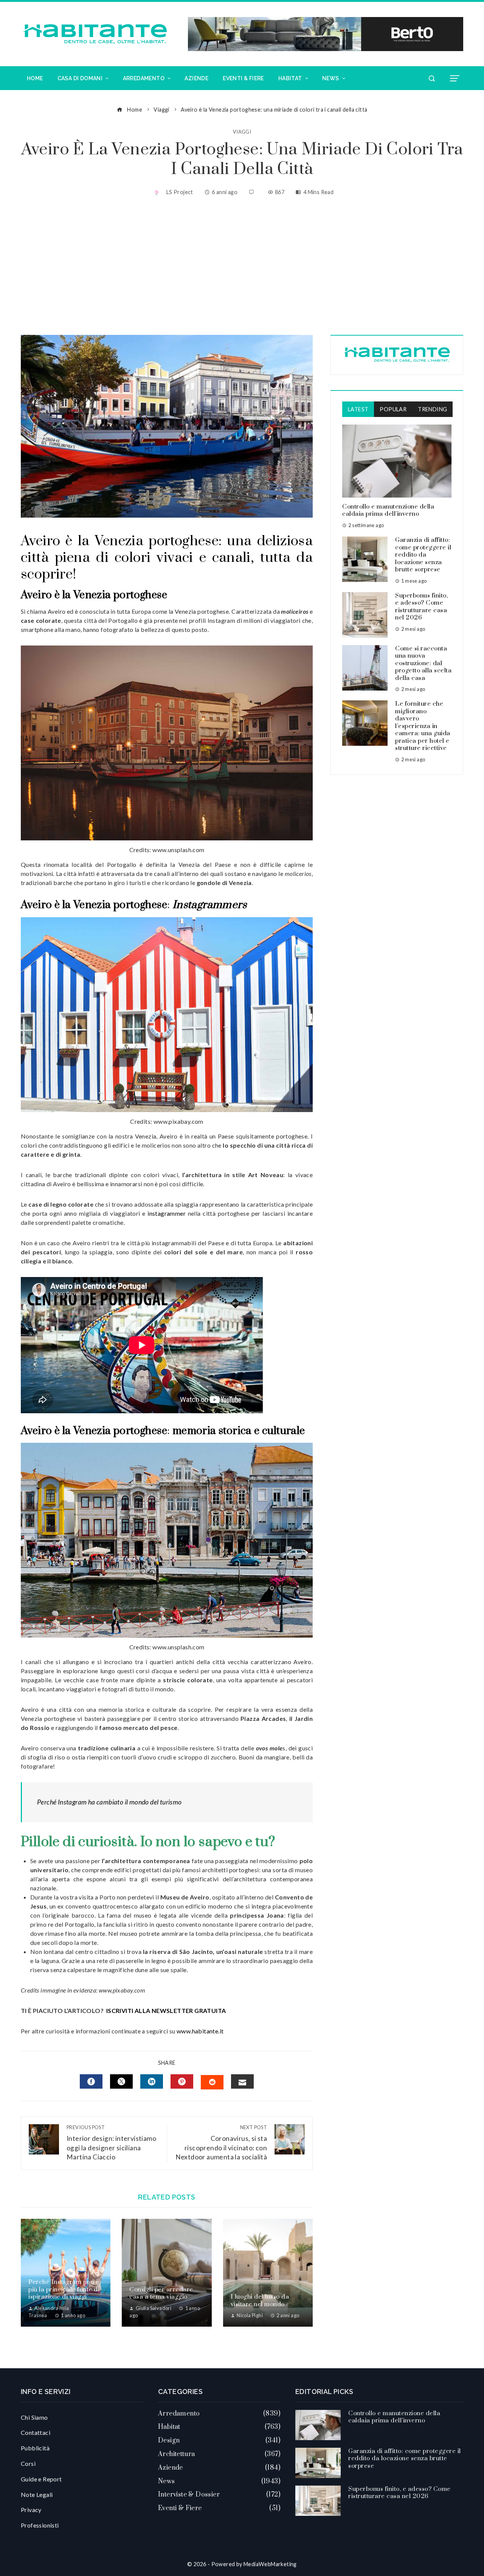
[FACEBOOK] (91, 2081)
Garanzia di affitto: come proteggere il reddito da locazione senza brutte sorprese (423, 555)
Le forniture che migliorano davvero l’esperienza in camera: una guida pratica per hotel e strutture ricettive (423, 726)
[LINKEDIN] (152, 2081)
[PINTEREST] (182, 2081)
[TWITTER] (121, 2081)
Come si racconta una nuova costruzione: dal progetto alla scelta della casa (423, 663)
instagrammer (167, 1213)
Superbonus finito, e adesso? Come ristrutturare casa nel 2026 (421, 607)
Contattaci (36, 2432)
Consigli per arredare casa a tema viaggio (161, 2293)
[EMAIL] (242, 2081)
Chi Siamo (34, 2417)
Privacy (31, 2510)
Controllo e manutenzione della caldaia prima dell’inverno (388, 510)
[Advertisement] (242, 267)
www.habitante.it (200, 2031)
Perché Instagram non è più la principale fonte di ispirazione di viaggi (64, 2289)
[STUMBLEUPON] (212, 2082)
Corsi (28, 2463)
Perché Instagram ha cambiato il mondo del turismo (109, 1802)
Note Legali (37, 2494)
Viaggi (242, 132)
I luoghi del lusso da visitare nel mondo (260, 2301)
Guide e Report (41, 2479)
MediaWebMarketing (270, 2564)
